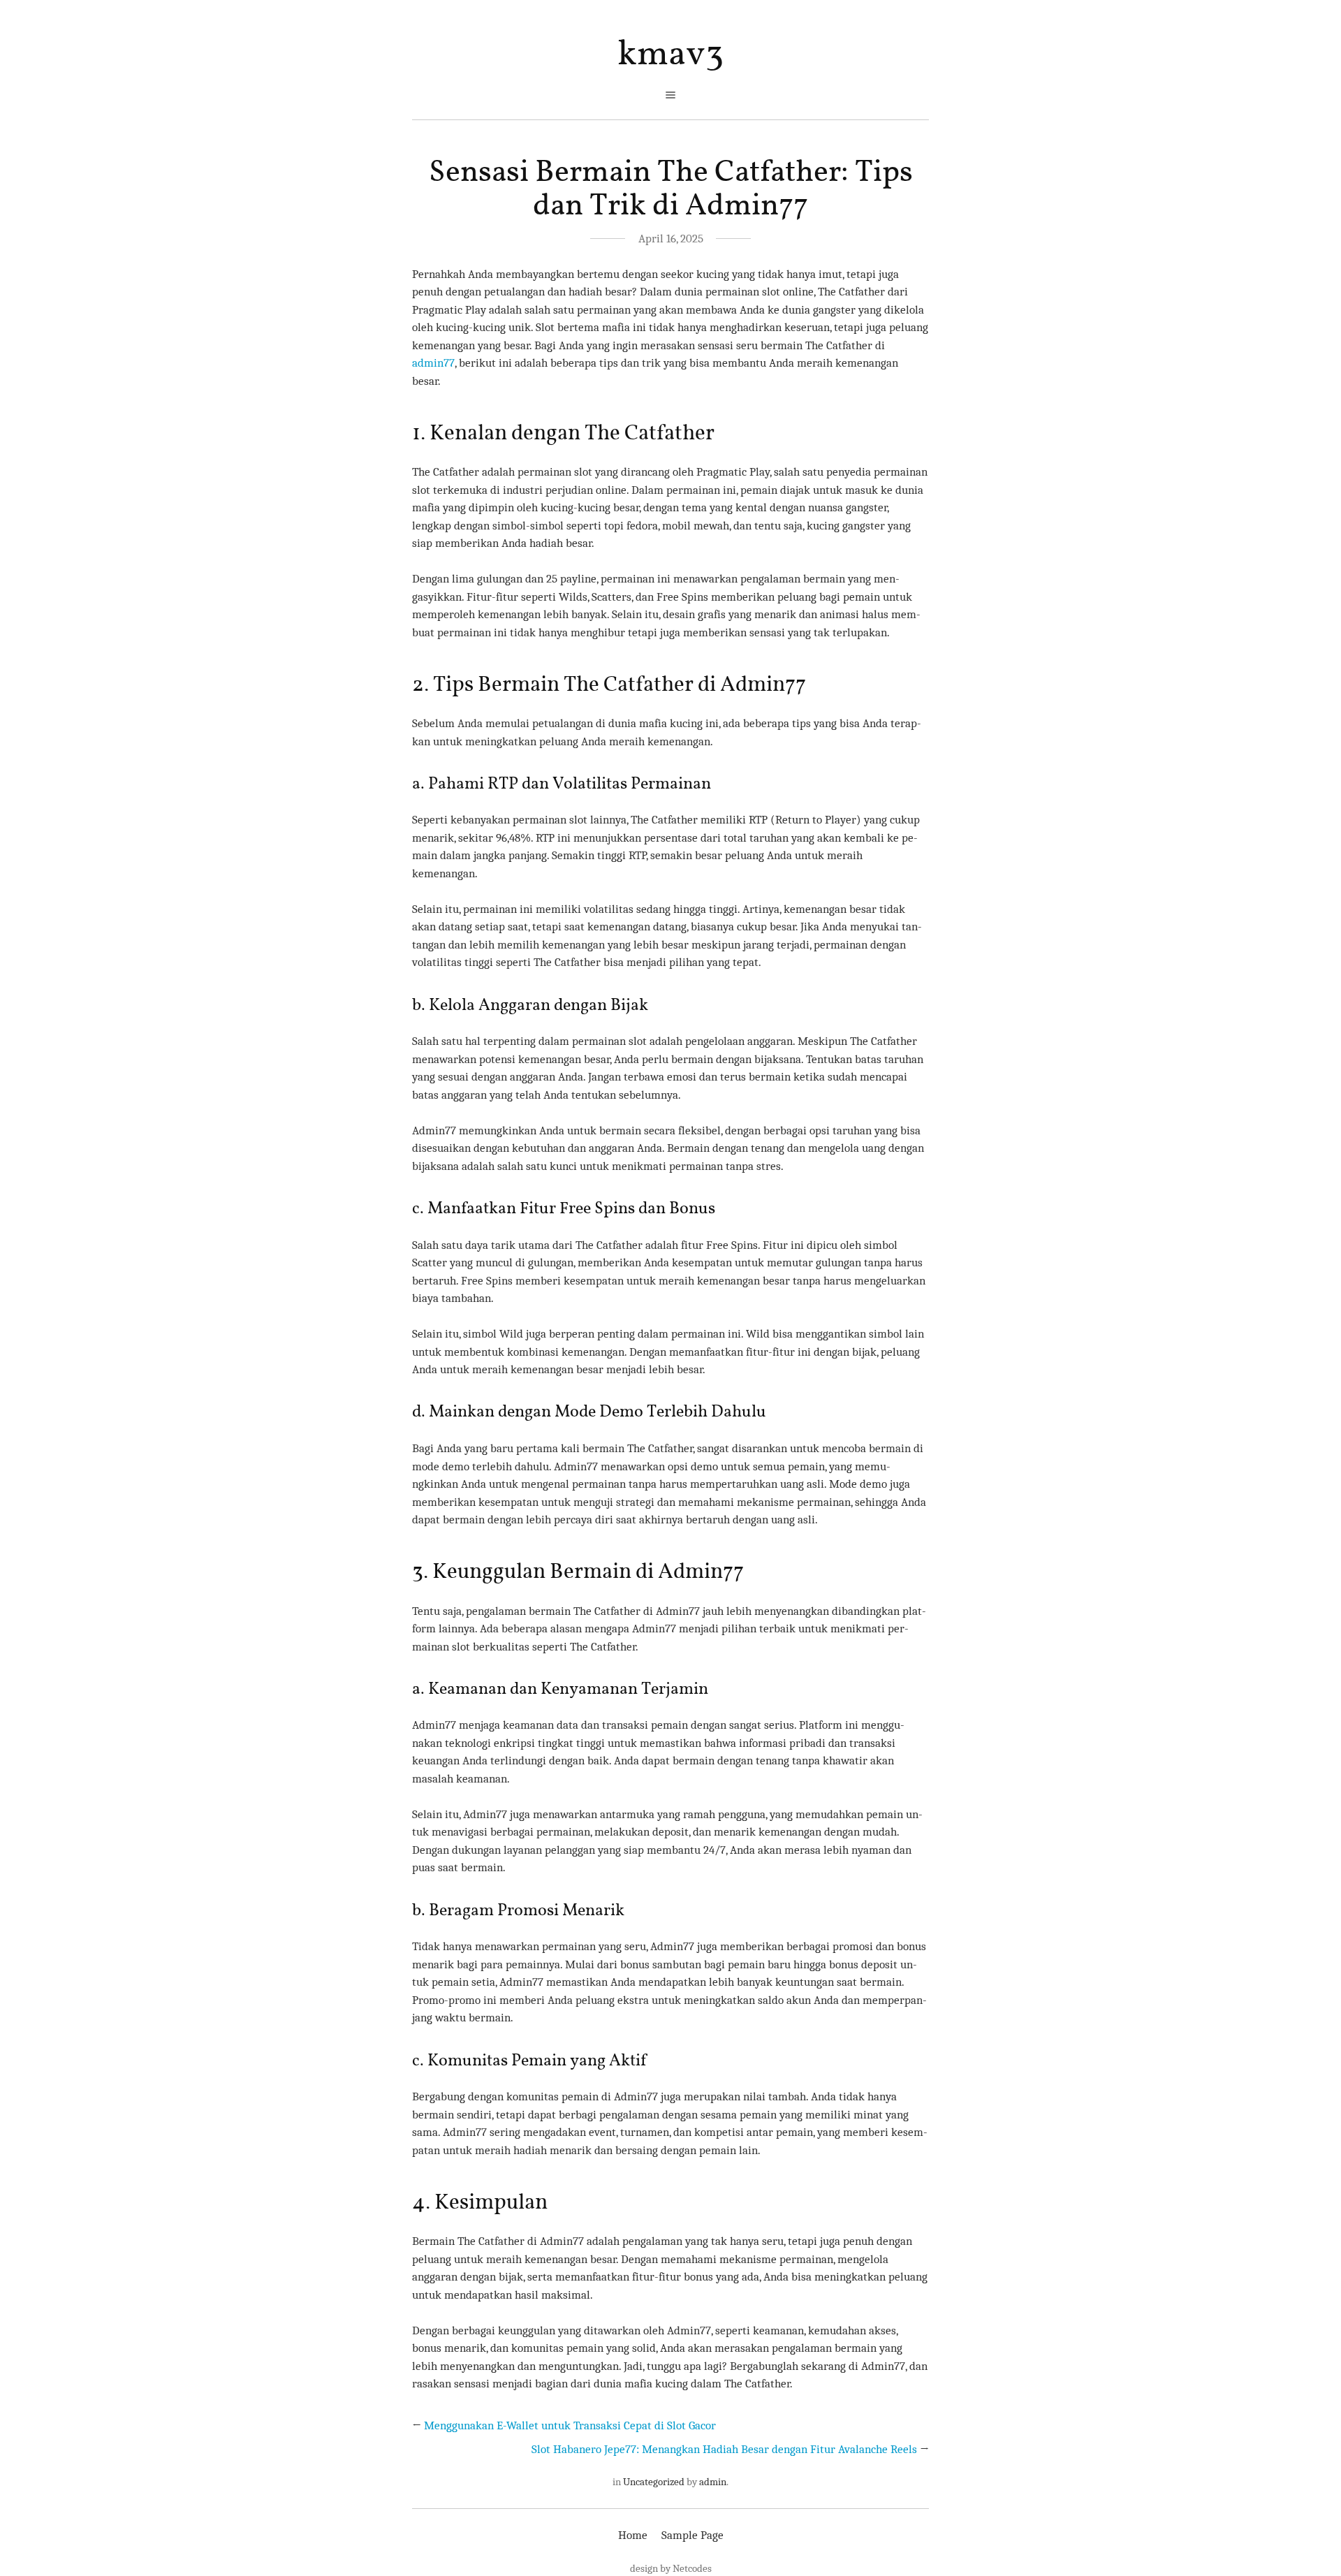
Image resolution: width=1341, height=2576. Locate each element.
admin (713, 2482)
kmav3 (670, 55)
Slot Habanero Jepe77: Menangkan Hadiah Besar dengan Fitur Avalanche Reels (724, 2449)
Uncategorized (654, 2482)
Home (633, 2535)
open (670, 95)
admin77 (433, 363)
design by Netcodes (671, 2568)
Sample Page (693, 2535)
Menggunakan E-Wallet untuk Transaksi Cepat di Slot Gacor (570, 2425)
